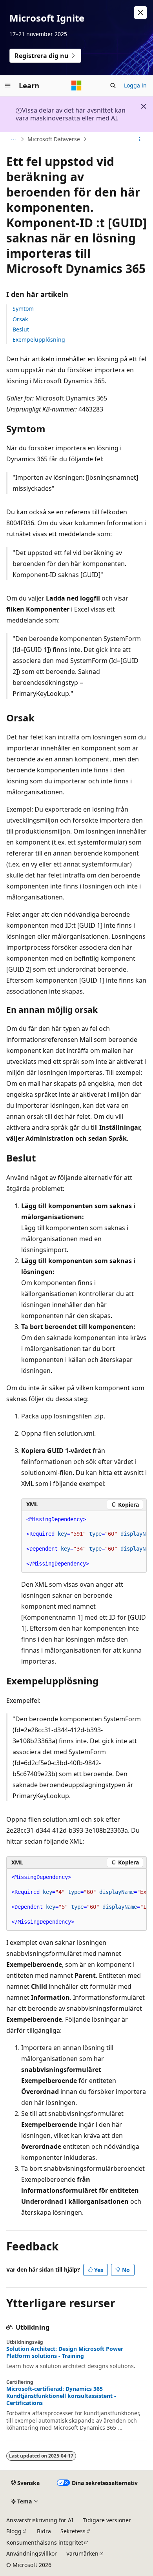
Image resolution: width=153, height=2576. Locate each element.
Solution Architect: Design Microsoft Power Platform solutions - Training (65, 2352)
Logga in (135, 85)
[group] (84, 1542)
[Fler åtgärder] (140, 139)
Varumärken (82, 2553)
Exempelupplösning (39, 340)
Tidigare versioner (107, 2520)
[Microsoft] (76, 86)
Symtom (23, 309)
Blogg (14, 2531)
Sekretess (73, 2531)
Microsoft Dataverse (54, 139)
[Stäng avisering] (140, 13)
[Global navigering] (8, 86)
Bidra (44, 2531)
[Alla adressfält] (13, 139)
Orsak (20, 319)
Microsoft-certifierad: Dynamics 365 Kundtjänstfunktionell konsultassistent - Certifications (61, 2396)
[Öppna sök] (113, 86)
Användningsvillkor (32, 2553)
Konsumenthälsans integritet (45, 2542)
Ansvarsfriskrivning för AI (40, 2520)
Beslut (21, 329)
